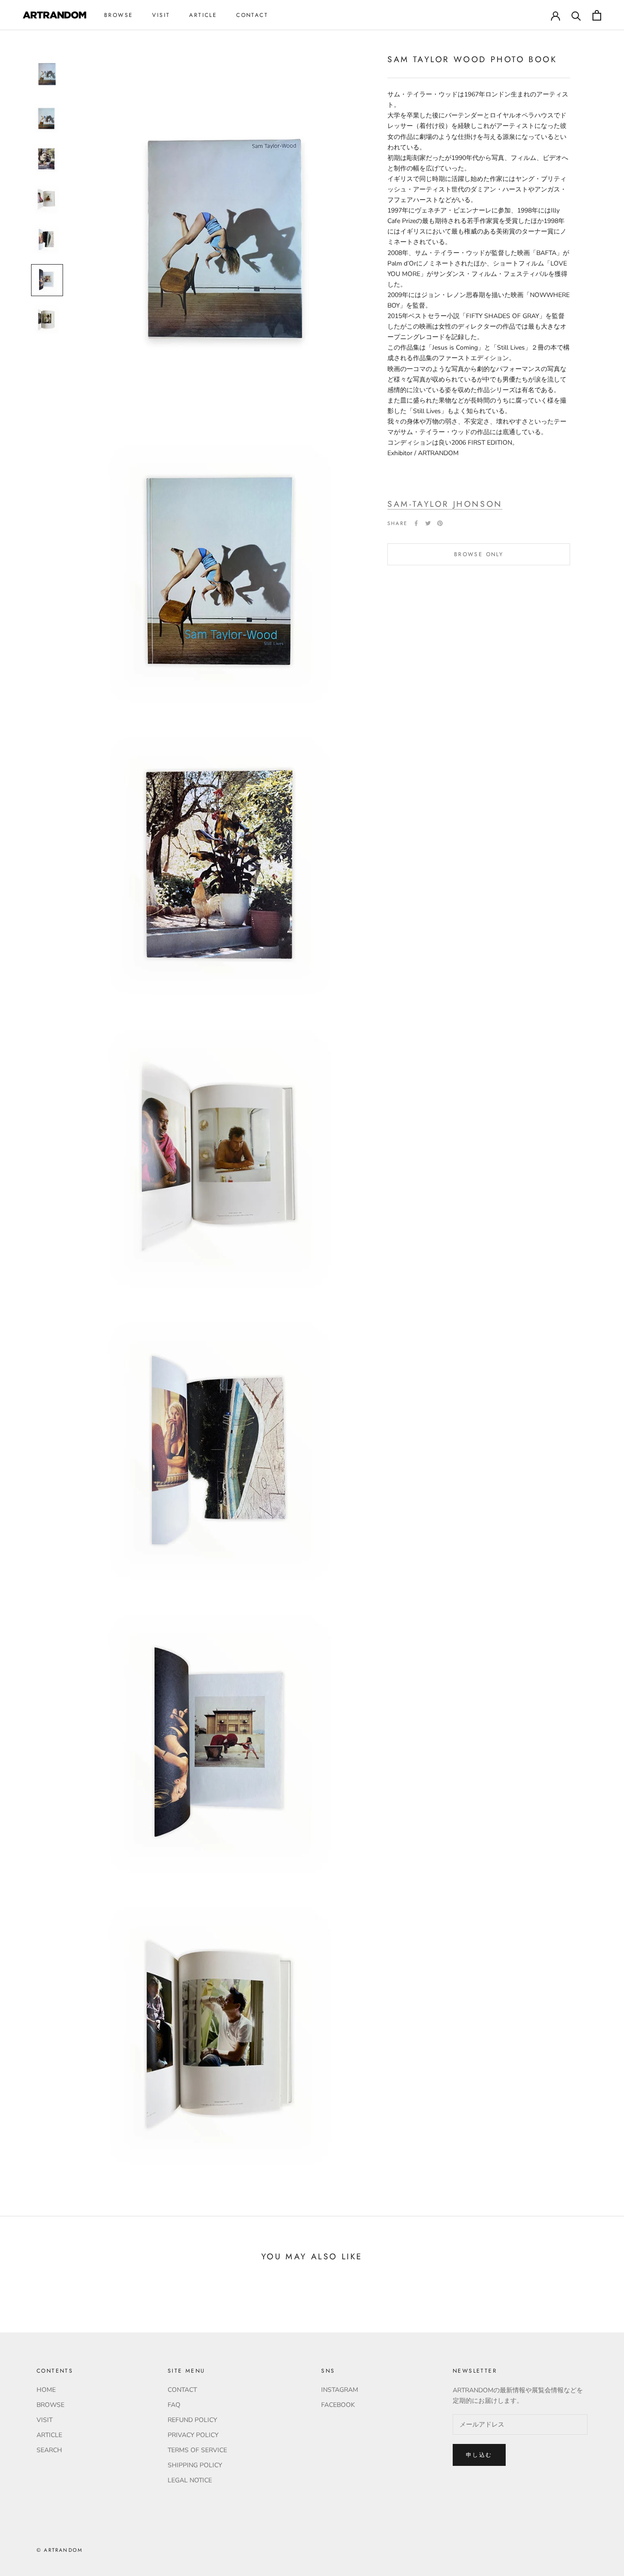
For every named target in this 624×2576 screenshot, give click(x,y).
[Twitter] (428, 523)
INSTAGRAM (340, 2390)
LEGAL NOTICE (190, 2480)
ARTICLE (203, 15)
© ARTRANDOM (60, 2550)
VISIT (161, 15)
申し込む (479, 2455)
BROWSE (119, 15)
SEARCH (49, 2450)
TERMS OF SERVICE (197, 2450)
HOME (46, 2390)
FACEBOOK (338, 2405)
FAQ (174, 2405)
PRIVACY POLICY (193, 2435)
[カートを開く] (597, 15)
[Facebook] (416, 523)
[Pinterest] (440, 523)
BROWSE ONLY (479, 554)
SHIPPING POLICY (195, 2465)
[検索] (576, 15)
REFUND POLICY (192, 2420)
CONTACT (252, 15)
